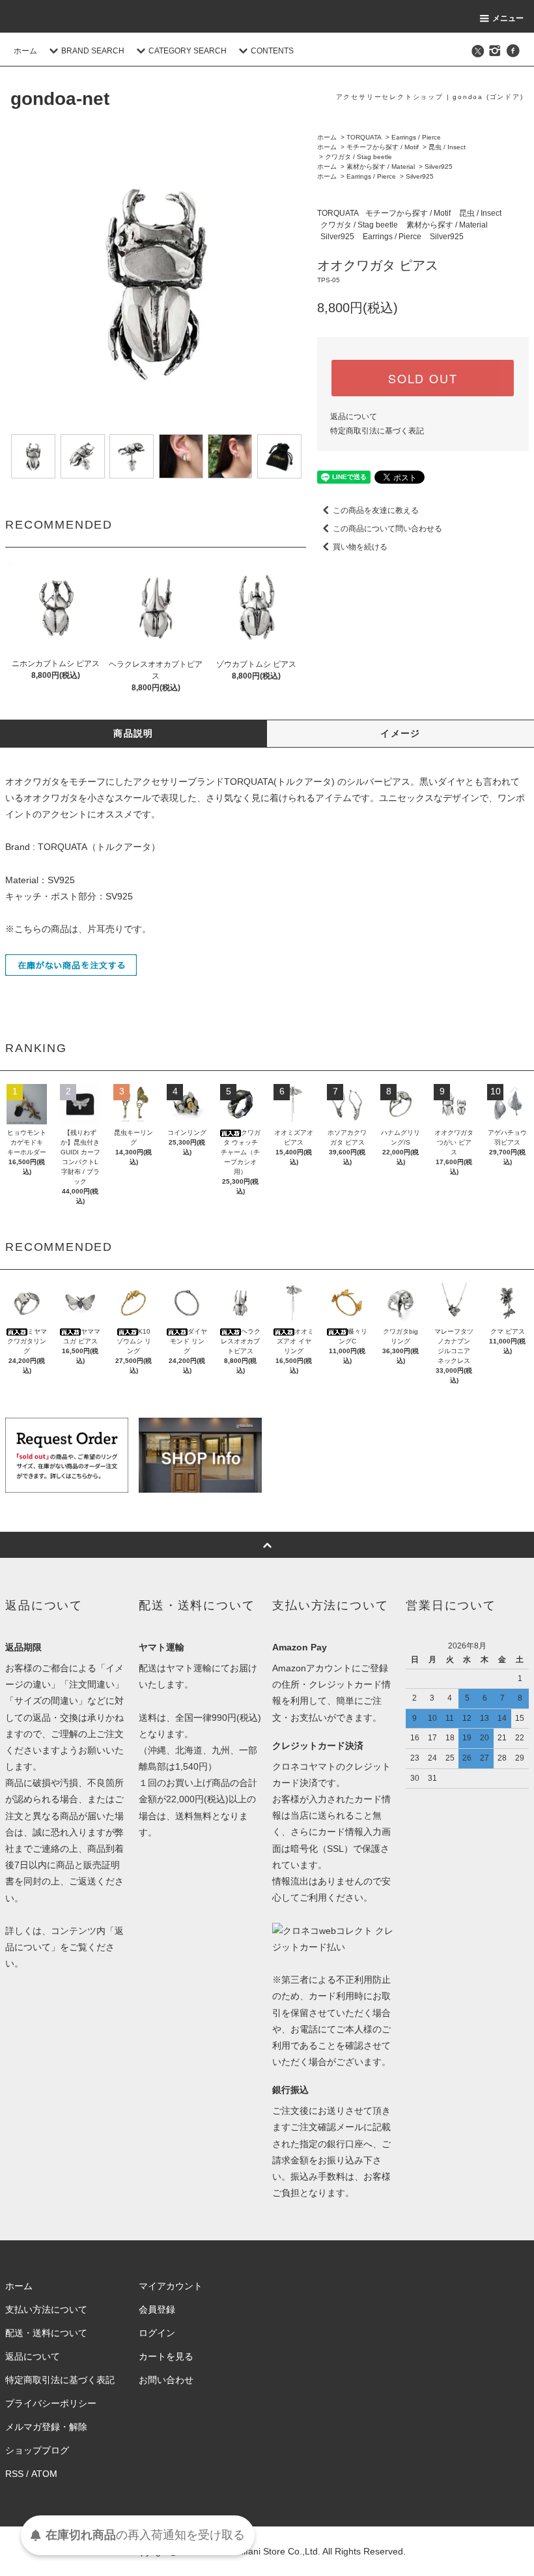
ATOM (44, 2474)
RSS (14, 2474)
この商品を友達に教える (376, 510)
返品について (354, 417)
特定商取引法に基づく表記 (377, 431)
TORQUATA (364, 137)
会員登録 (157, 2309)
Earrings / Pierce (416, 137)
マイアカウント (171, 2286)
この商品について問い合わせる (387, 529)
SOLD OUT (423, 378)
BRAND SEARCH (93, 51)
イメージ (400, 733)
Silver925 (439, 167)
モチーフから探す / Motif (383, 147)
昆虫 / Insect (447, 147)
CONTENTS (272, 51)
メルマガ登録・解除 (46, 2427)
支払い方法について (46, 2309)
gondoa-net (60, 99)
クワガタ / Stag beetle (358, 157)
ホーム (25, 51)
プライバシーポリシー (51, 2403)
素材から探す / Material (381, 167)
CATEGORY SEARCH (188, 51)
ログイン (157, 2333)
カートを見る (166, 2356)
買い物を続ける (360, 547)
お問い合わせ (166, 2380)
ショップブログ (37, 2450)
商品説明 (133, 733)
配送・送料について (46, 2333)
